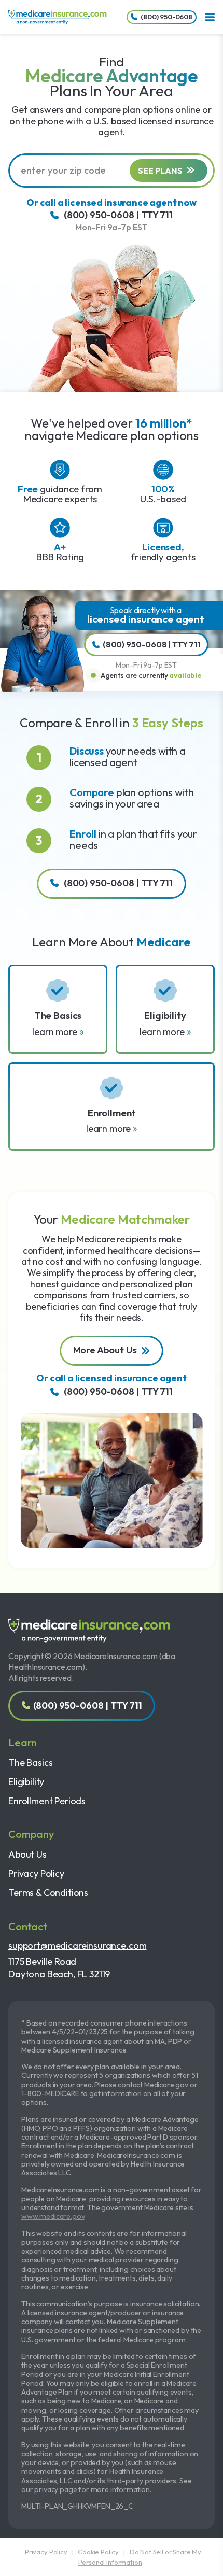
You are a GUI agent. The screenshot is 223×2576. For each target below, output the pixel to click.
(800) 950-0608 (166, 17)
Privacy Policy (36, 1873)
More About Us (105, 1350)
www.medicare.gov (53, 2216)
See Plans (160, 171)
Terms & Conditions (48, 1893)
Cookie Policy (98, 2552)
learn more (55, 1032)
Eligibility (26, 1782)
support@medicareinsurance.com (77, 1945)
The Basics (30, 1763)
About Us (27, 1854)
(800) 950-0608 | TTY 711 (118, 215)
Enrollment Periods (47, 1801)
